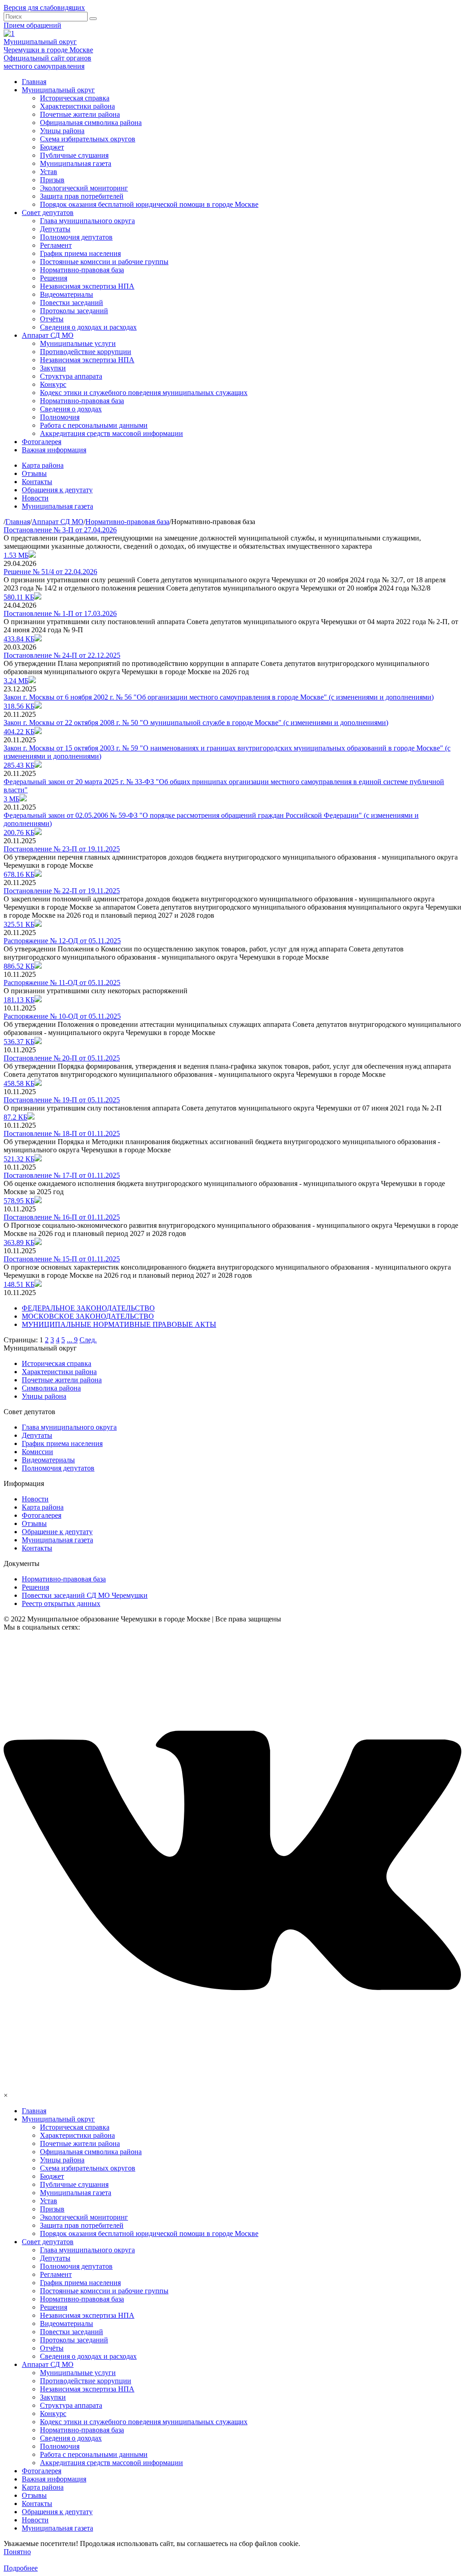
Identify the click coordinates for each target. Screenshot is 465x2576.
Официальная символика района (91, 123)
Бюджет (52, 147)
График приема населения (80, 253)
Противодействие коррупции (86, 352)
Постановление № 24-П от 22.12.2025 (62, 655)
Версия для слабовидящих (44, 8)
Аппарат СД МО (48, 335)
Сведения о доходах (71, 409)
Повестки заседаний (72, 303)
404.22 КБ (19, 732)
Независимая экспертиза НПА (87, 286)
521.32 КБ (19, 1159)
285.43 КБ (19, 765)
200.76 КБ (19, 833)
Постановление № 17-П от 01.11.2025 (62, 1175)
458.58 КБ (19, 1083)
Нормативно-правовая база (82, 270)
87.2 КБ (15, 1117)
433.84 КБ (19, 639)
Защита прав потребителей (82, 196)
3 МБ (12, 799)
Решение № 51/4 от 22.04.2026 (50, 572)
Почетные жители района (80, 114)
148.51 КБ (19, 1284)
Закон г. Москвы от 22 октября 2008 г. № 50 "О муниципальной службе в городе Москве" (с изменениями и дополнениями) (196, 723)
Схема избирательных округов (88, 139)
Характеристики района (77, 106)
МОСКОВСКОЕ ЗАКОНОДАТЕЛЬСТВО (88, 1316)
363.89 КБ (19, 1243)
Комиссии (37, 1452)
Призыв (52, 180)
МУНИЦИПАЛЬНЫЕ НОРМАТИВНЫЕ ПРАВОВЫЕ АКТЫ (119, 1324)
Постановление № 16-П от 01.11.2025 (62, 1217)
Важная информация (54, 450)
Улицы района (62, 131)
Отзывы (34, 473)
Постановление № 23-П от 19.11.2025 (62, 849)
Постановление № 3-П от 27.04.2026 (60, 530)
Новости (35, 498)
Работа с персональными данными (94, 425)
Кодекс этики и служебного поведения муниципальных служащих (144, 393)
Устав (49, 172)
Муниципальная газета (76, 163)
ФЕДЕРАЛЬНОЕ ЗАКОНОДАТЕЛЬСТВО (88, 1308)
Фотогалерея (42, 442)
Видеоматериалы (67, 294)
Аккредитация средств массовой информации (111, 433)
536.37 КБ (19, 1042)
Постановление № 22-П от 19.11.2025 (62, 891)
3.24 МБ (16, 681)
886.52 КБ (19, 966)
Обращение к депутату (57, 1532)
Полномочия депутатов (76, 237)
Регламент (56, 245)
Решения (54, 278)
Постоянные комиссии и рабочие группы (104, 262)
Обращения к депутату (57, 490)
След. (88, 1340)
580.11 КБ (19, 597)
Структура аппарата (71, 376)
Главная (34, 82)
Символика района (51, 1388)
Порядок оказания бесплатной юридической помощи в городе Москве (149, 204)
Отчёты (52, 319)
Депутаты (55, 229)
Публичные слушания (74, 155)
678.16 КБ (19, 874)
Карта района (43, 465)
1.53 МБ (16, 555)
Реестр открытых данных (61, 1603)
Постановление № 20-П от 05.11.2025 (62, 1058)
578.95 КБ (19, 1201)
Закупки (53, 368)
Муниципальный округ (58, 90)
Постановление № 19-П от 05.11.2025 (62, 1100)
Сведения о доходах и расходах (88, 327)
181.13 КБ (19, 1000)
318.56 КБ (19, 706)
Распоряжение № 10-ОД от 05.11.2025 (62, 1016)
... (70, 1340)
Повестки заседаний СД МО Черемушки (85, 1595)
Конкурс (53, 384)
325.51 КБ (19, 924)
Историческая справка (75, 98)
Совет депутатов (48, 213)
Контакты (37, 482)
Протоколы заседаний (74, 311)
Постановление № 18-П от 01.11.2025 (62, 1133)
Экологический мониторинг (84, 188)
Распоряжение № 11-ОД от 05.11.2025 (62, 983)
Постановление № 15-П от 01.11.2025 (62, 1259)
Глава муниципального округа (87, 221)
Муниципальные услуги (78, 343)
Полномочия (60, 417)
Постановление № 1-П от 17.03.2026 (60, 613)
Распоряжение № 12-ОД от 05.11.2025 (62, 941)
